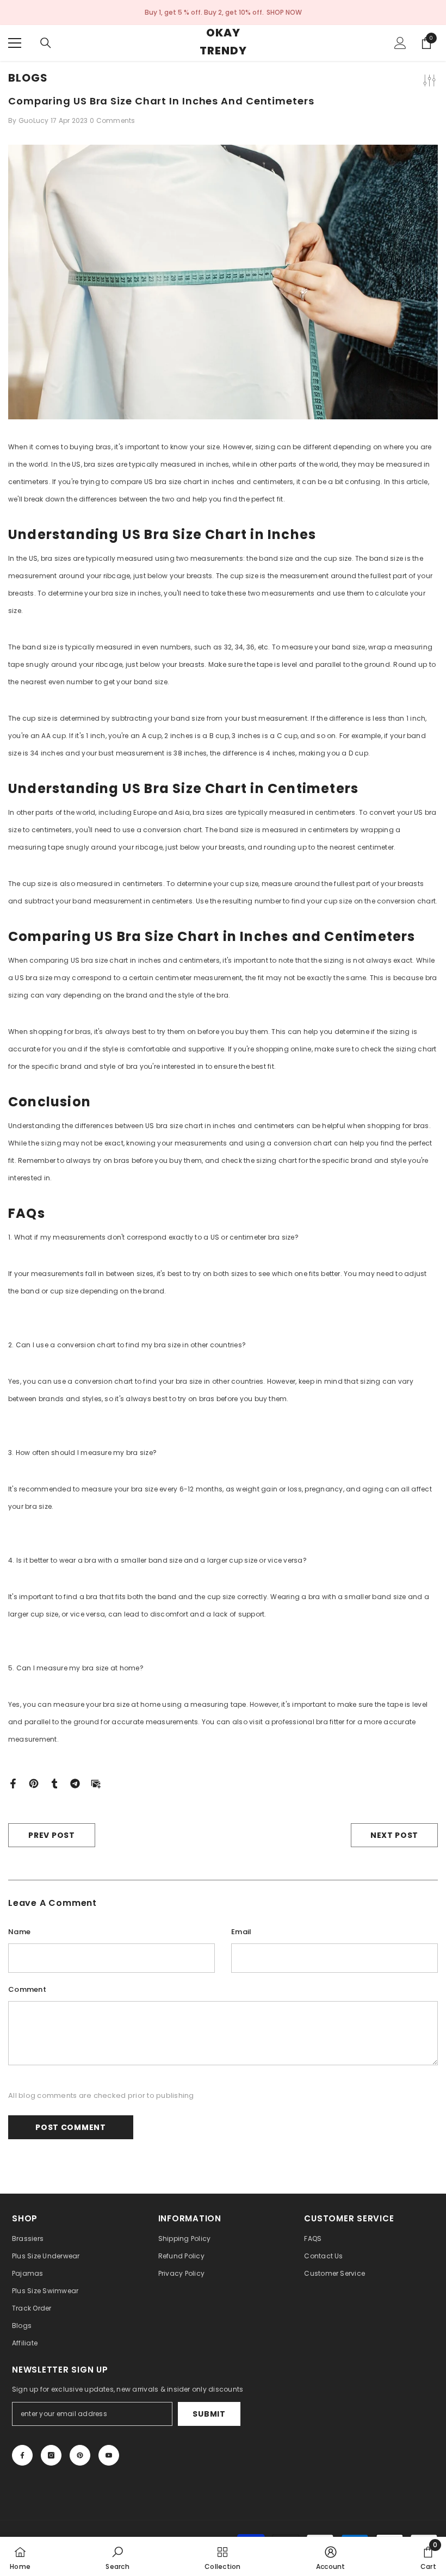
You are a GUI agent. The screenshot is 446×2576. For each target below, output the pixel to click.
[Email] (96, 1783)
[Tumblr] (54, 1783)
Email (241, 1932)
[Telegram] (75, 1783)
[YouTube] (109, 2455)
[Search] (46, 43)
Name (19, 1932)
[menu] (15, 43)
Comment (27, 1989)
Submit (209, 2414)
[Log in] (400, 43)
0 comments (113, 120)
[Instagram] (51, 2455)
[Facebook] (13, 1783)
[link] (117, 2556)
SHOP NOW (284, 12)
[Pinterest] (34, 1783)
